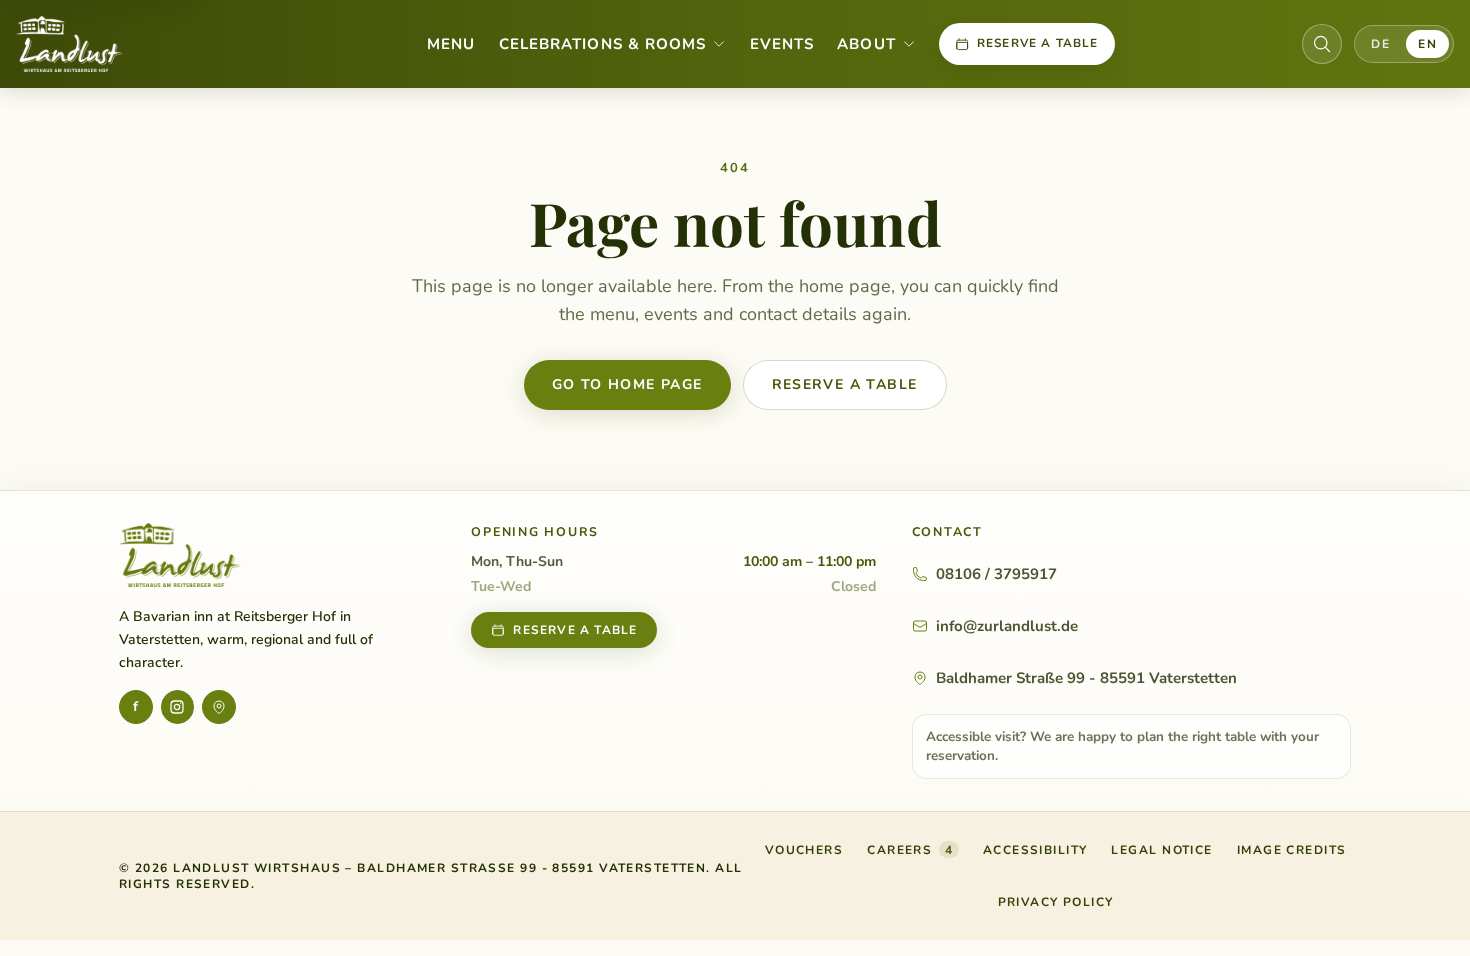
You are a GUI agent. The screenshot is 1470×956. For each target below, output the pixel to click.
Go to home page (627, 384)
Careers (910, 850)
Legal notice (1161, 850)
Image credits (1292, 850)
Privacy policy (1056, 902)
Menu (451, 44)
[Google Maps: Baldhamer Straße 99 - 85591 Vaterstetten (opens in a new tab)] (219, 707)
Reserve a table (1038, 43)
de (1380, 44)
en (1427, 44)
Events (782, 44)
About (866, 44)
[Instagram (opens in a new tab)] (178, 707)
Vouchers (804, 854)
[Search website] (1322, 44)
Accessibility (1035, 850)
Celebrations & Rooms (602, 44)
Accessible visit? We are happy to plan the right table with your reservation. (1122, 746)
